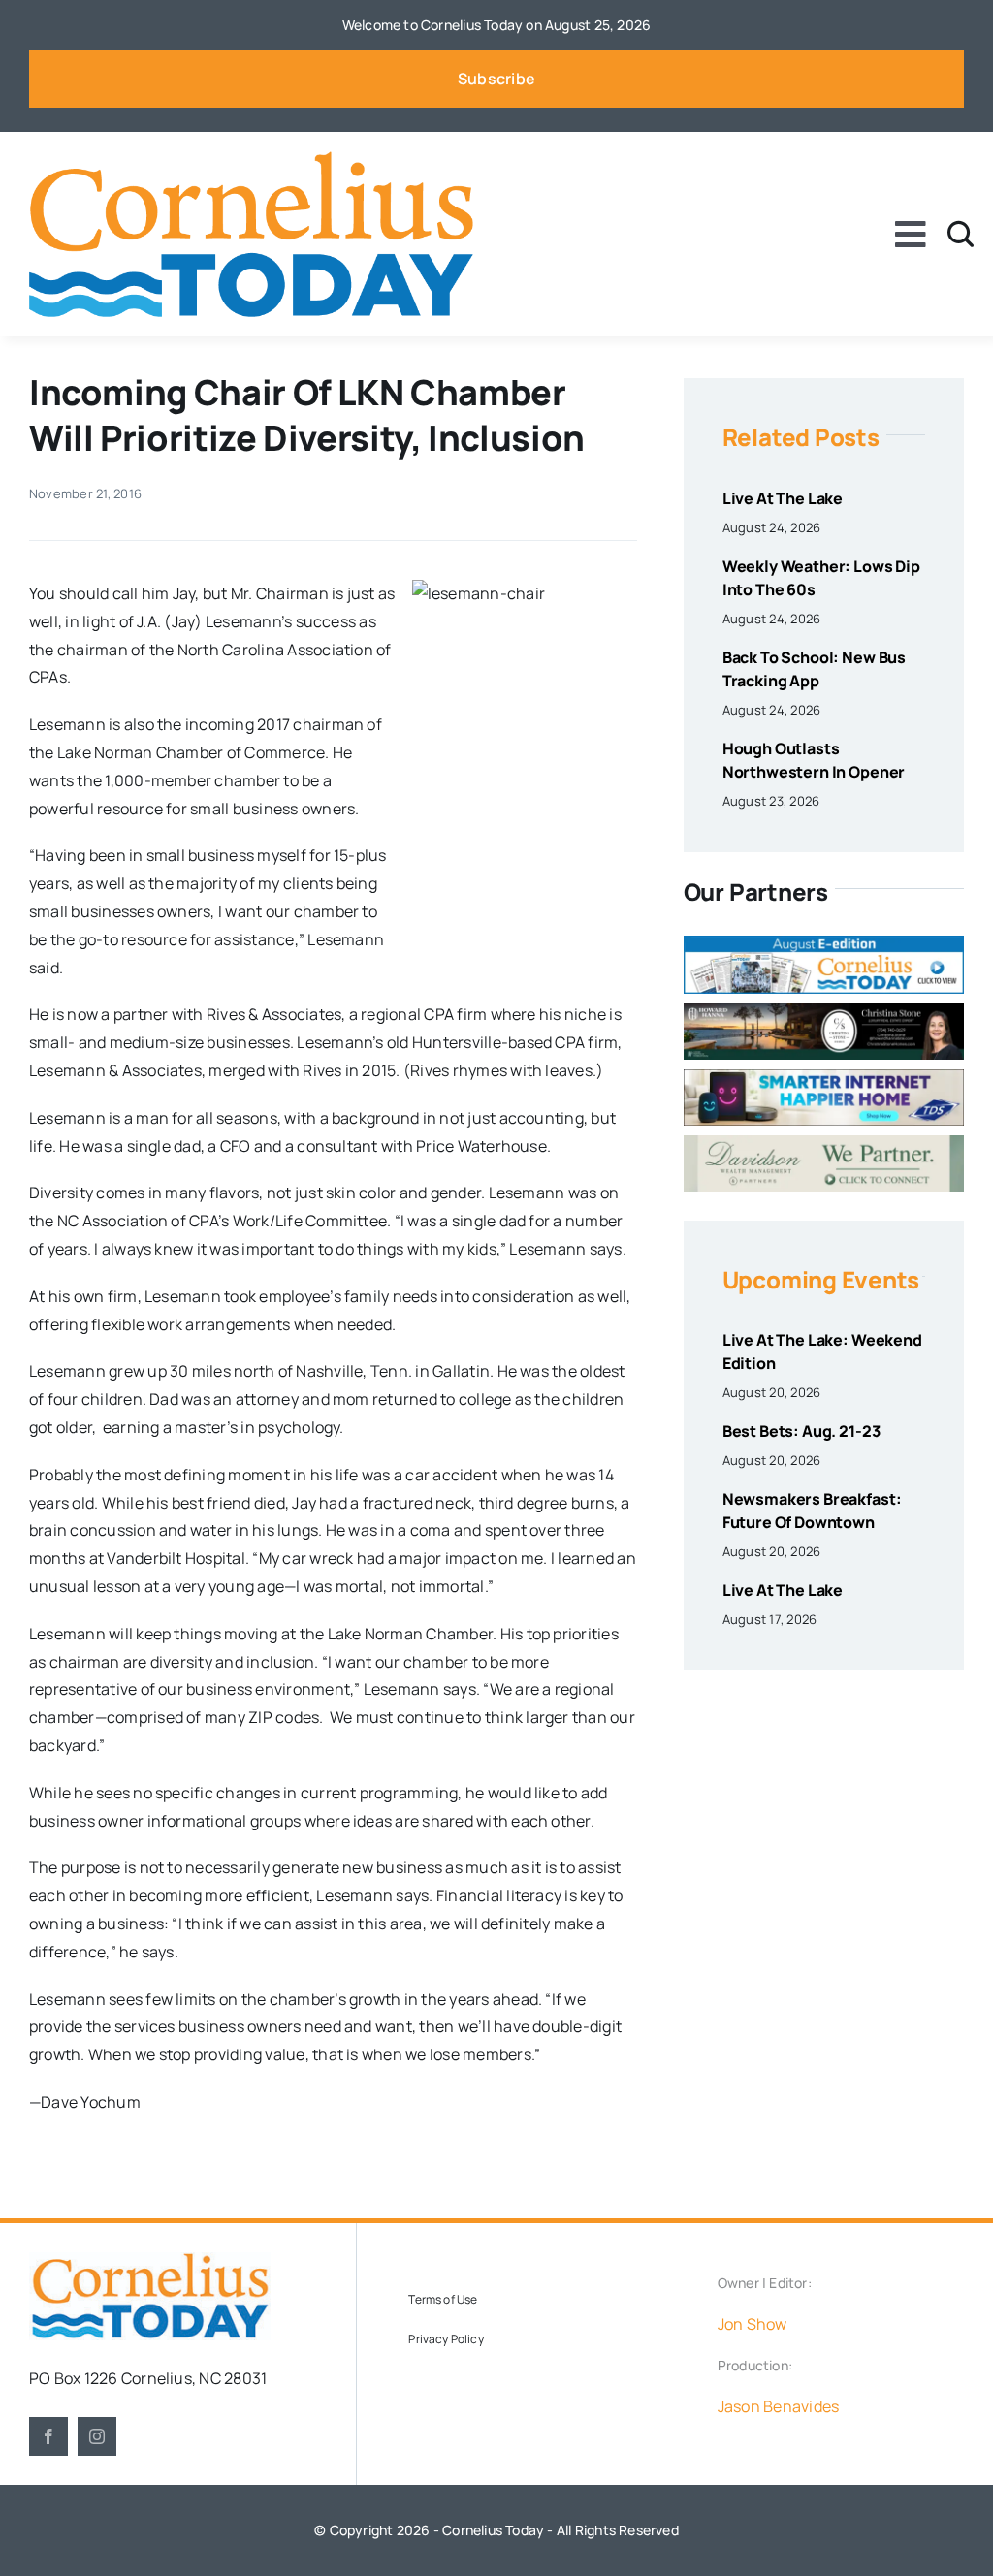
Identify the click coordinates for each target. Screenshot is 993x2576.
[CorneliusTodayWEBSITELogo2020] (150, 2260)
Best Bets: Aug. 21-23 (801, 1431)
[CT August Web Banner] (824, 943)
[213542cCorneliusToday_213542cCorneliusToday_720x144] (824, 1077)
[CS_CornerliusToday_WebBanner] (824, 1011)
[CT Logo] (251, 159)
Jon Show (753, 2324)
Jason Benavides (779, 2406)
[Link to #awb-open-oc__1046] (961, 234)
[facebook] (48, 2436)
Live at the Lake (783, 498)
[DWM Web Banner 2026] (824, 1143)
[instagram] (97, 2436)
